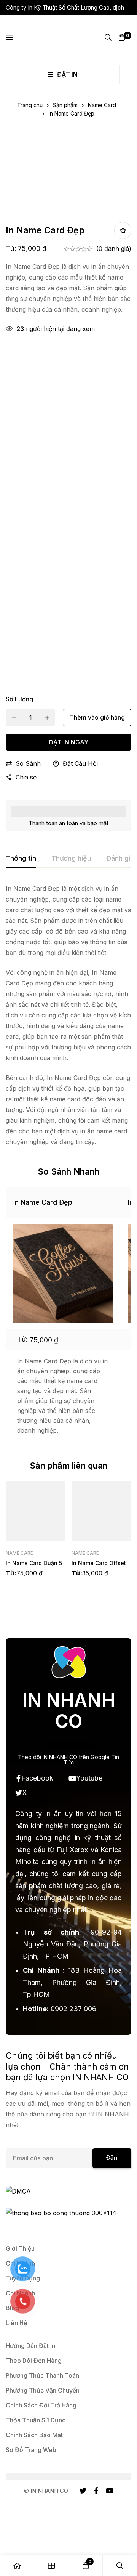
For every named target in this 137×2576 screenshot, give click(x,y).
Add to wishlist (123, 231)
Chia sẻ (26, 777)
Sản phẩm (65, 105)
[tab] (21, 859)
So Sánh (28, 763)
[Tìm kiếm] (108, 37)
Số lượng (19, 699)
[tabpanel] (68, 1015)
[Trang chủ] (17, 2566)
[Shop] (51, 2566)
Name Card (102, 105)
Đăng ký (112, 2161)
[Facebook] (96, 2491)
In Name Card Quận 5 (34, 1563)
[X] (83, 2491)
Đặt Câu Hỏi (80, 763)
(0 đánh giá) (114, 249)
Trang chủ (30, 105)
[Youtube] (110, 2491)
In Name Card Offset (99, 1563)
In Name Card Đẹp (43, 1202)
